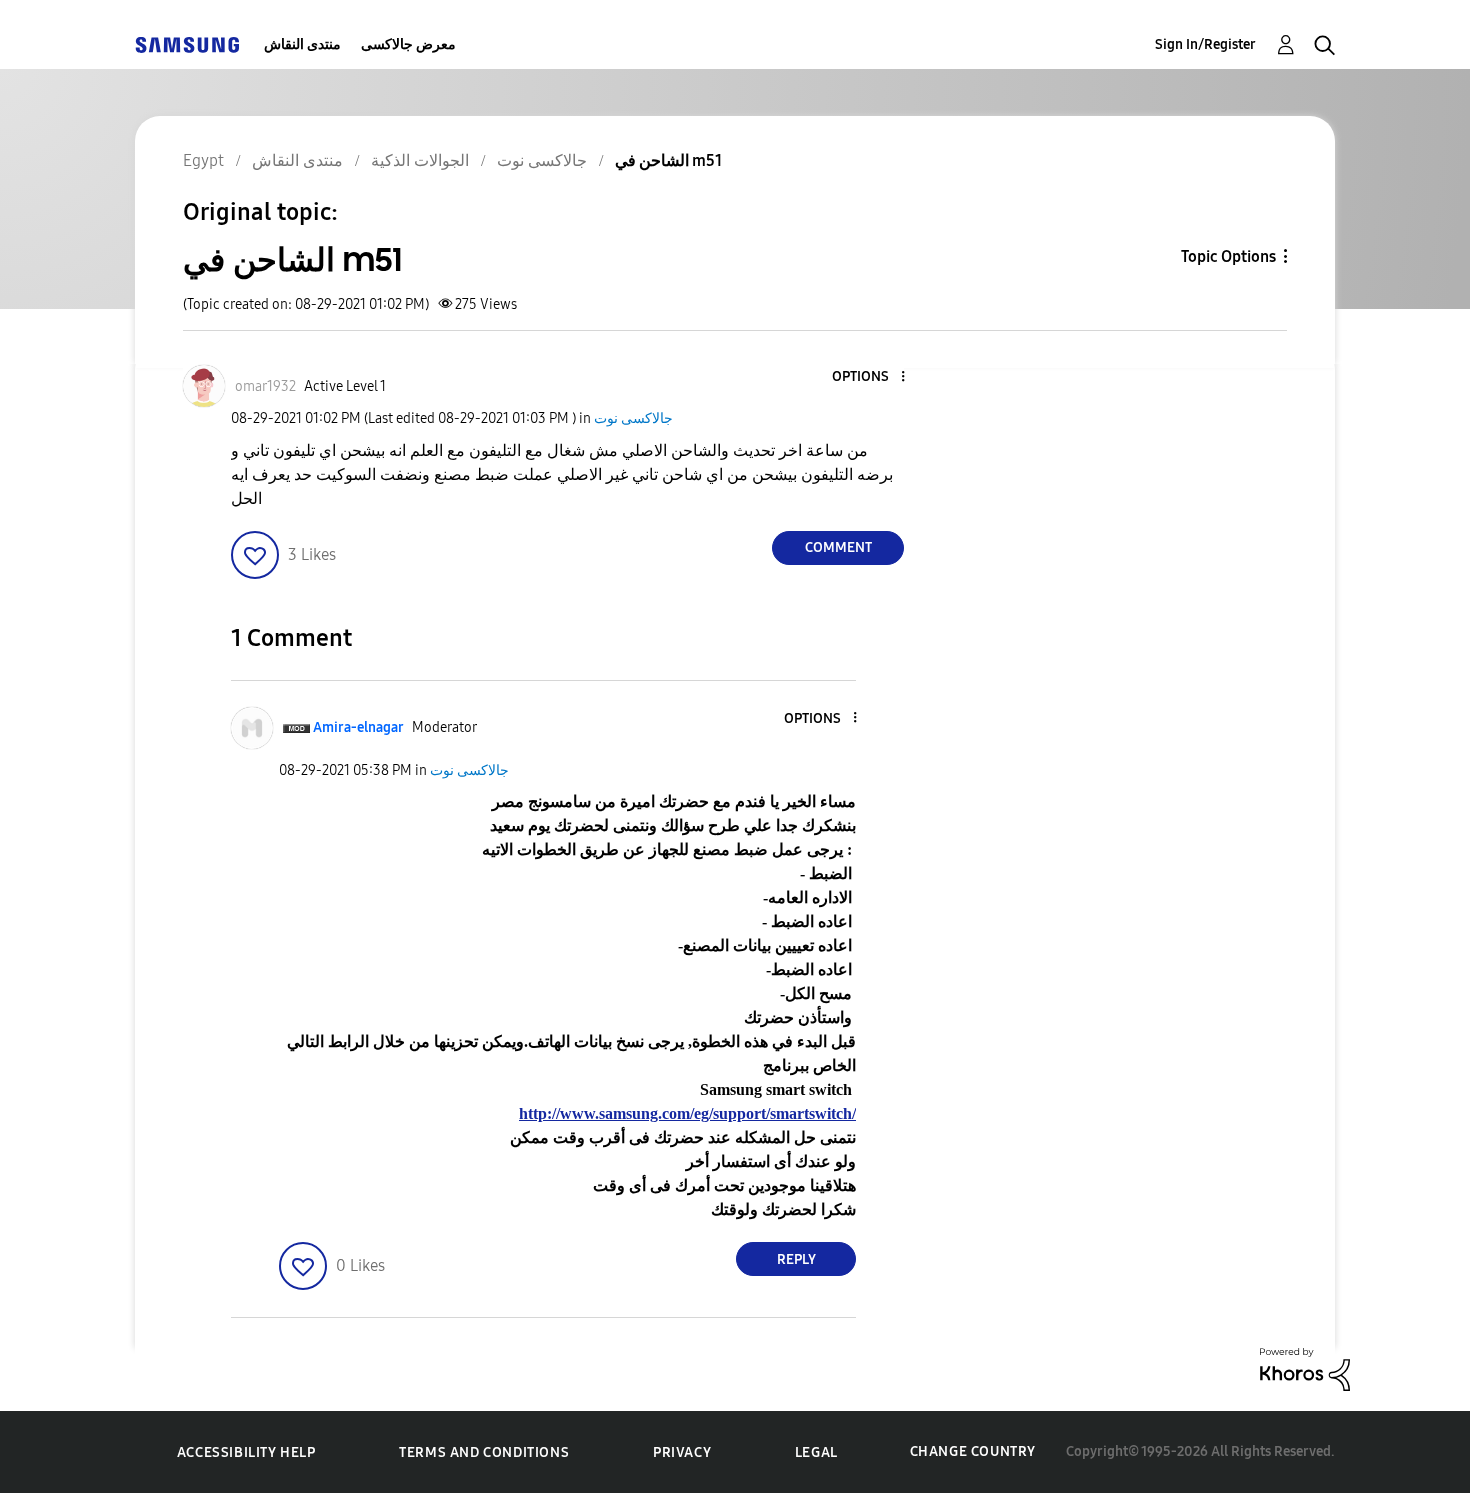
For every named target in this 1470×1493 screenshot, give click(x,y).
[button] (870, 377)
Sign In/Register (1205, 44)
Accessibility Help (246, 1452)
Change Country (973, 1451)
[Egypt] (187, 44)
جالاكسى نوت (633, 418)
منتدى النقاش (302, 44)
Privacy (682, 1452)
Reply (796, 1259)
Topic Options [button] (1228, 256)
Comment (838, 547)
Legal (816, 1452)
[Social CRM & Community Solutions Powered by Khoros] (1305, 1368)
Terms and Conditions (484, 1452)
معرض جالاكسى (408, 44)
